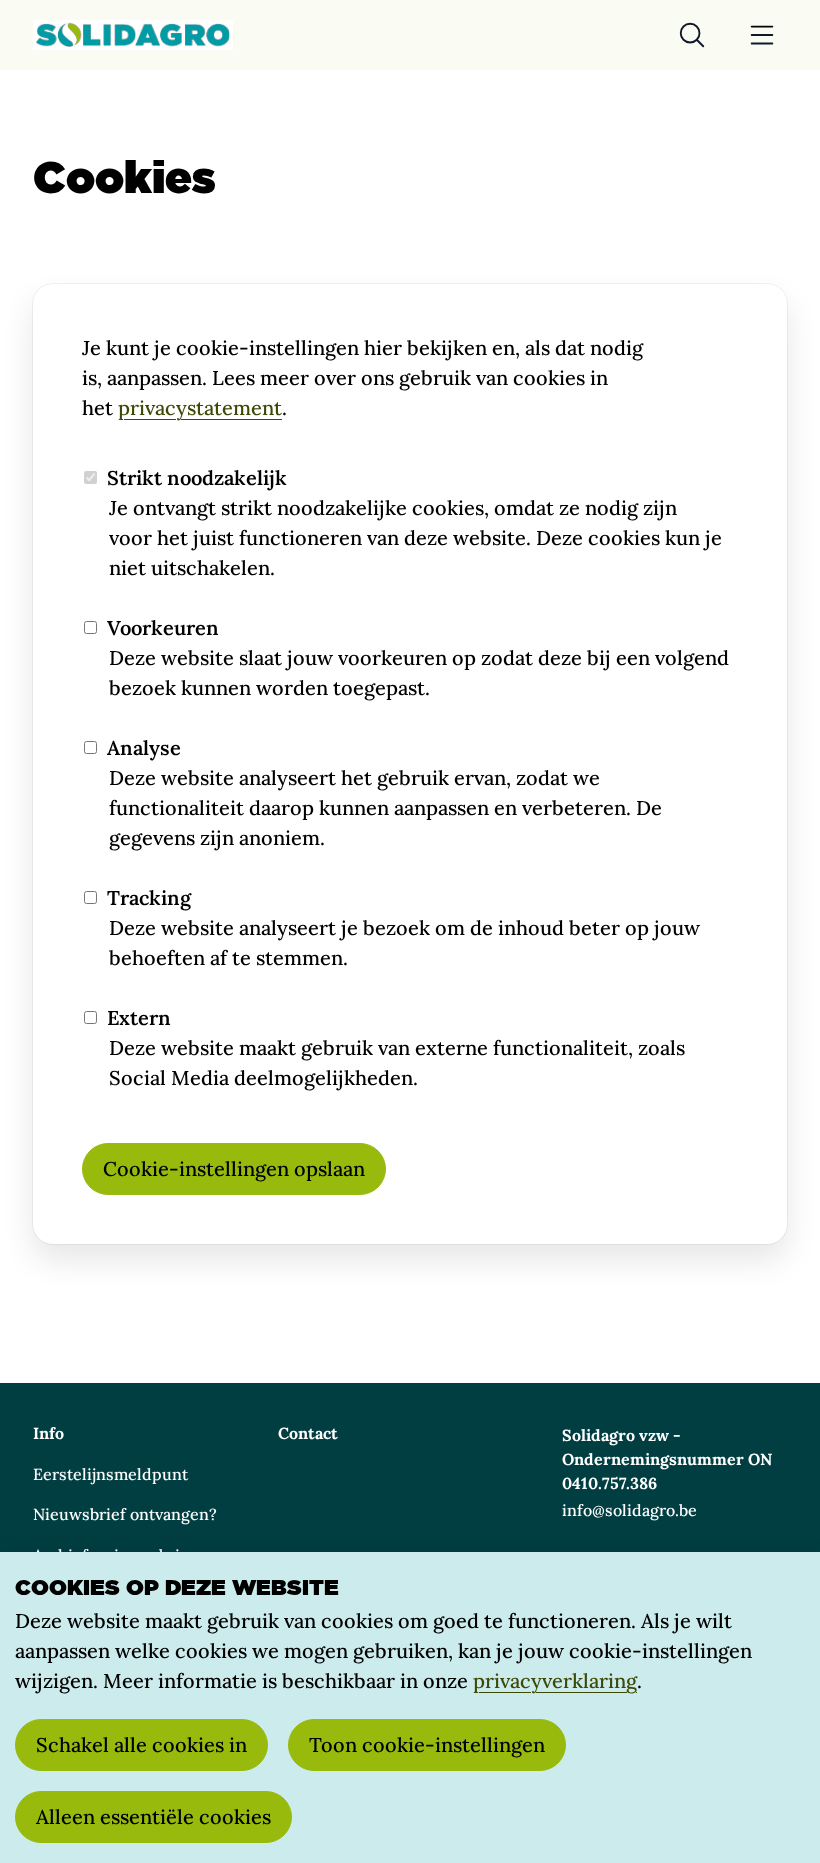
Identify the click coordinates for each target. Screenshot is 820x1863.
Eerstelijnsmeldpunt (110, 1474)
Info (48, 1433)
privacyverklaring (555, 1680)
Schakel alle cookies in (141, 1744)
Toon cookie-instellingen (427, 1744)
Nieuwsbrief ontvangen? (125, 1514)
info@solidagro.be (629, 1510)
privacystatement (200, 407)
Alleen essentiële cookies (153, 1816)
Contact (308, 1433)
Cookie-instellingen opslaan (234, 1168)
